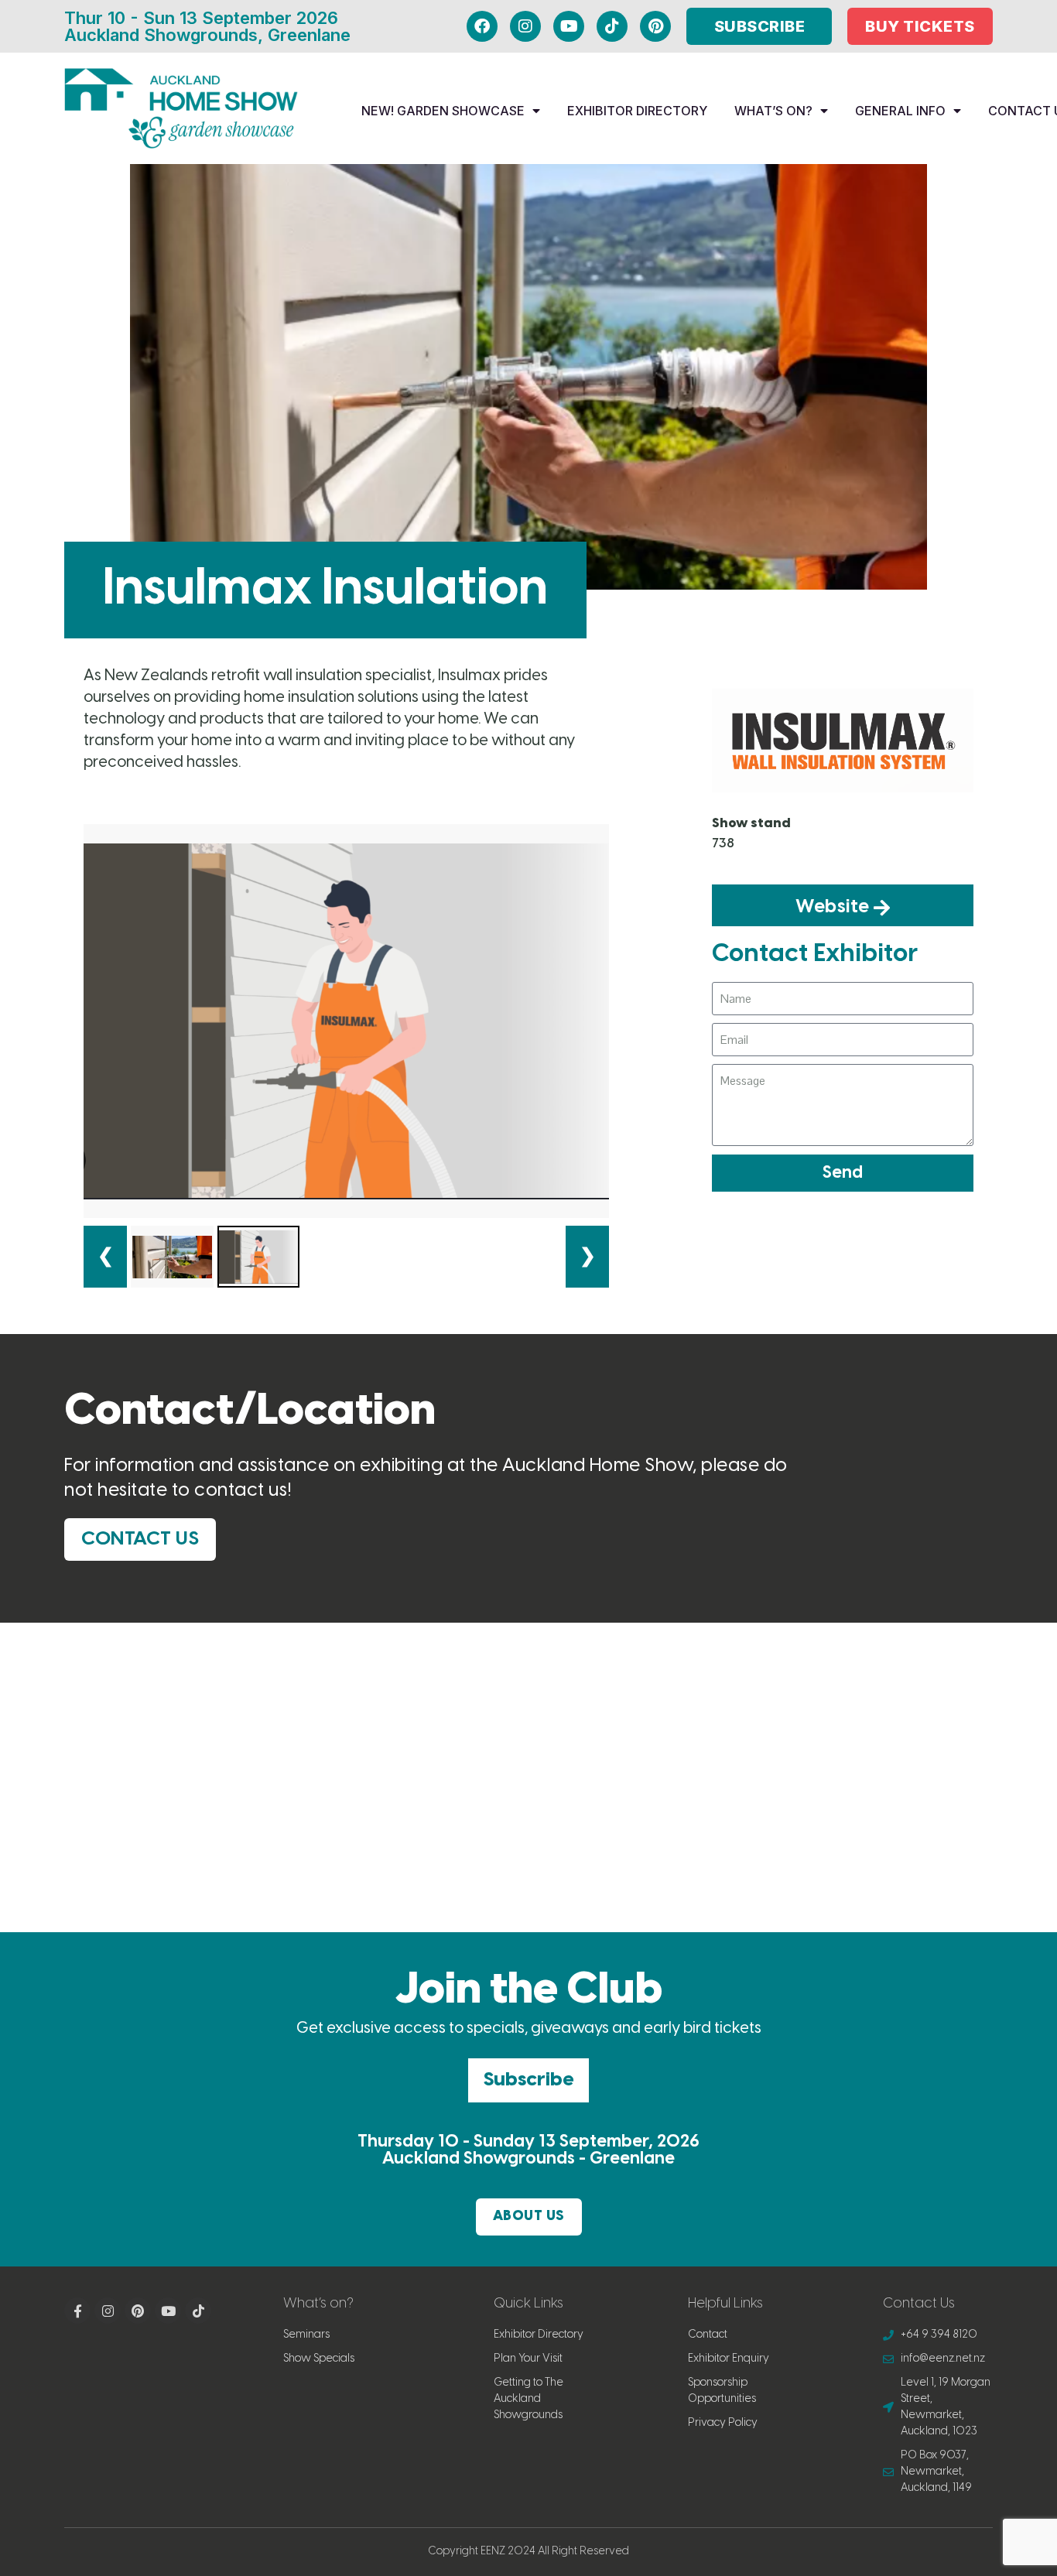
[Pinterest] (655, 26)
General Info (900, 111)
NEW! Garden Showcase (443, 111)
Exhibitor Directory (637, 111)
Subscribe (528, 2080)
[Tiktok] (612, 26)
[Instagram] (525, 26)
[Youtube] (569, 26)
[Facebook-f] (77, 2311)
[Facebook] (482, 26)
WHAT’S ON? (773, 111)
